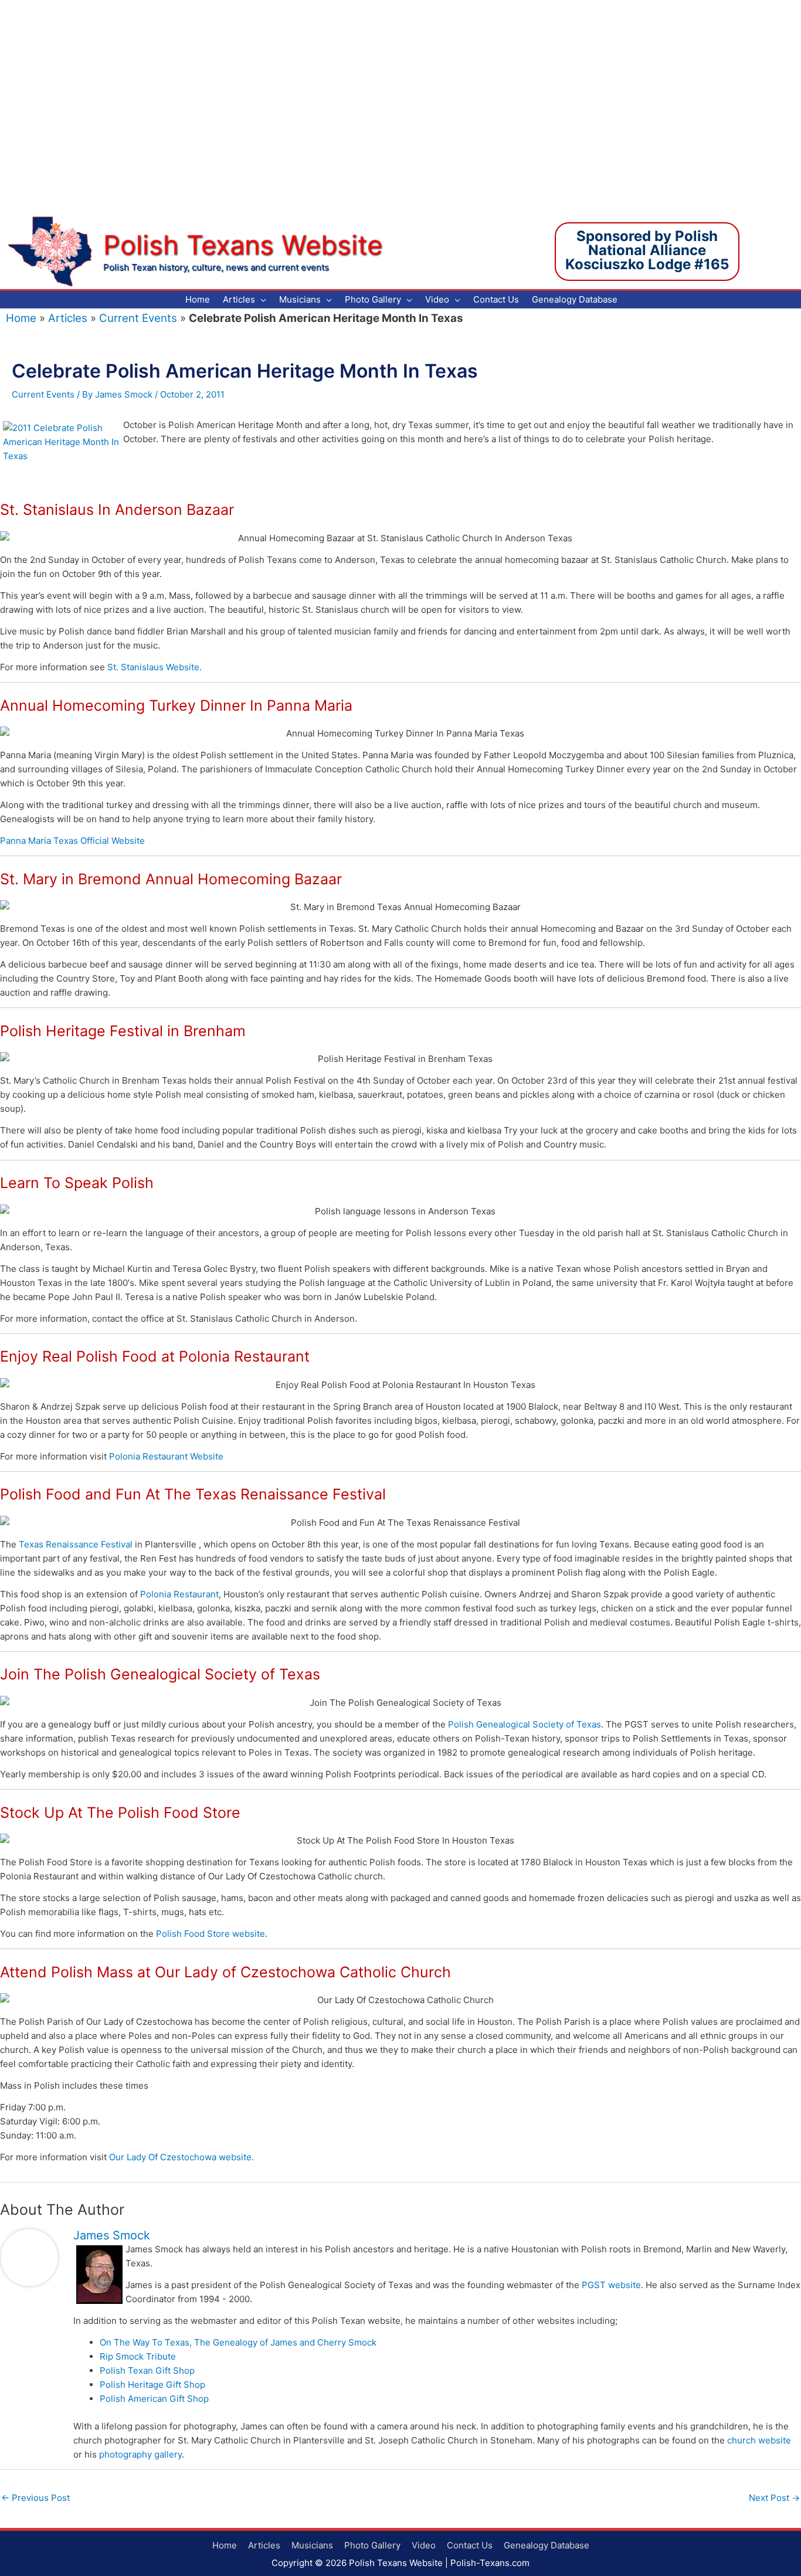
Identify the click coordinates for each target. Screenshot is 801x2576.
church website (759, 2440)
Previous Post (35, 2498)
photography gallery (140, 2454)
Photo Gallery (372, 2545)
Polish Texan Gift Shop (147, 2370)
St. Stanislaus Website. (155, 667)
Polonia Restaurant (179, 1594)
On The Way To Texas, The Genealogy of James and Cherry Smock (238, 2342)
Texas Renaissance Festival (76, 1544)
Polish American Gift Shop (154, 2399)
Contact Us (470, 2545)
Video (424, 2545)
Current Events (138, 318)
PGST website (611, 2285)
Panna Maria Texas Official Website (72, 841)
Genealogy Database (547, 2545)
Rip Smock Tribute (138, 2356)
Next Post (774, 2498)
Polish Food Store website (211, 1934)
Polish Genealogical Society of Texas (525, 1724)
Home (21, 318)
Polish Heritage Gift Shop (152, 2385)
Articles (68, 318)
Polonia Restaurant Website (166, 1456)
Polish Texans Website (243, 245)
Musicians (312, 2545)
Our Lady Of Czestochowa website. (181, 2157)
